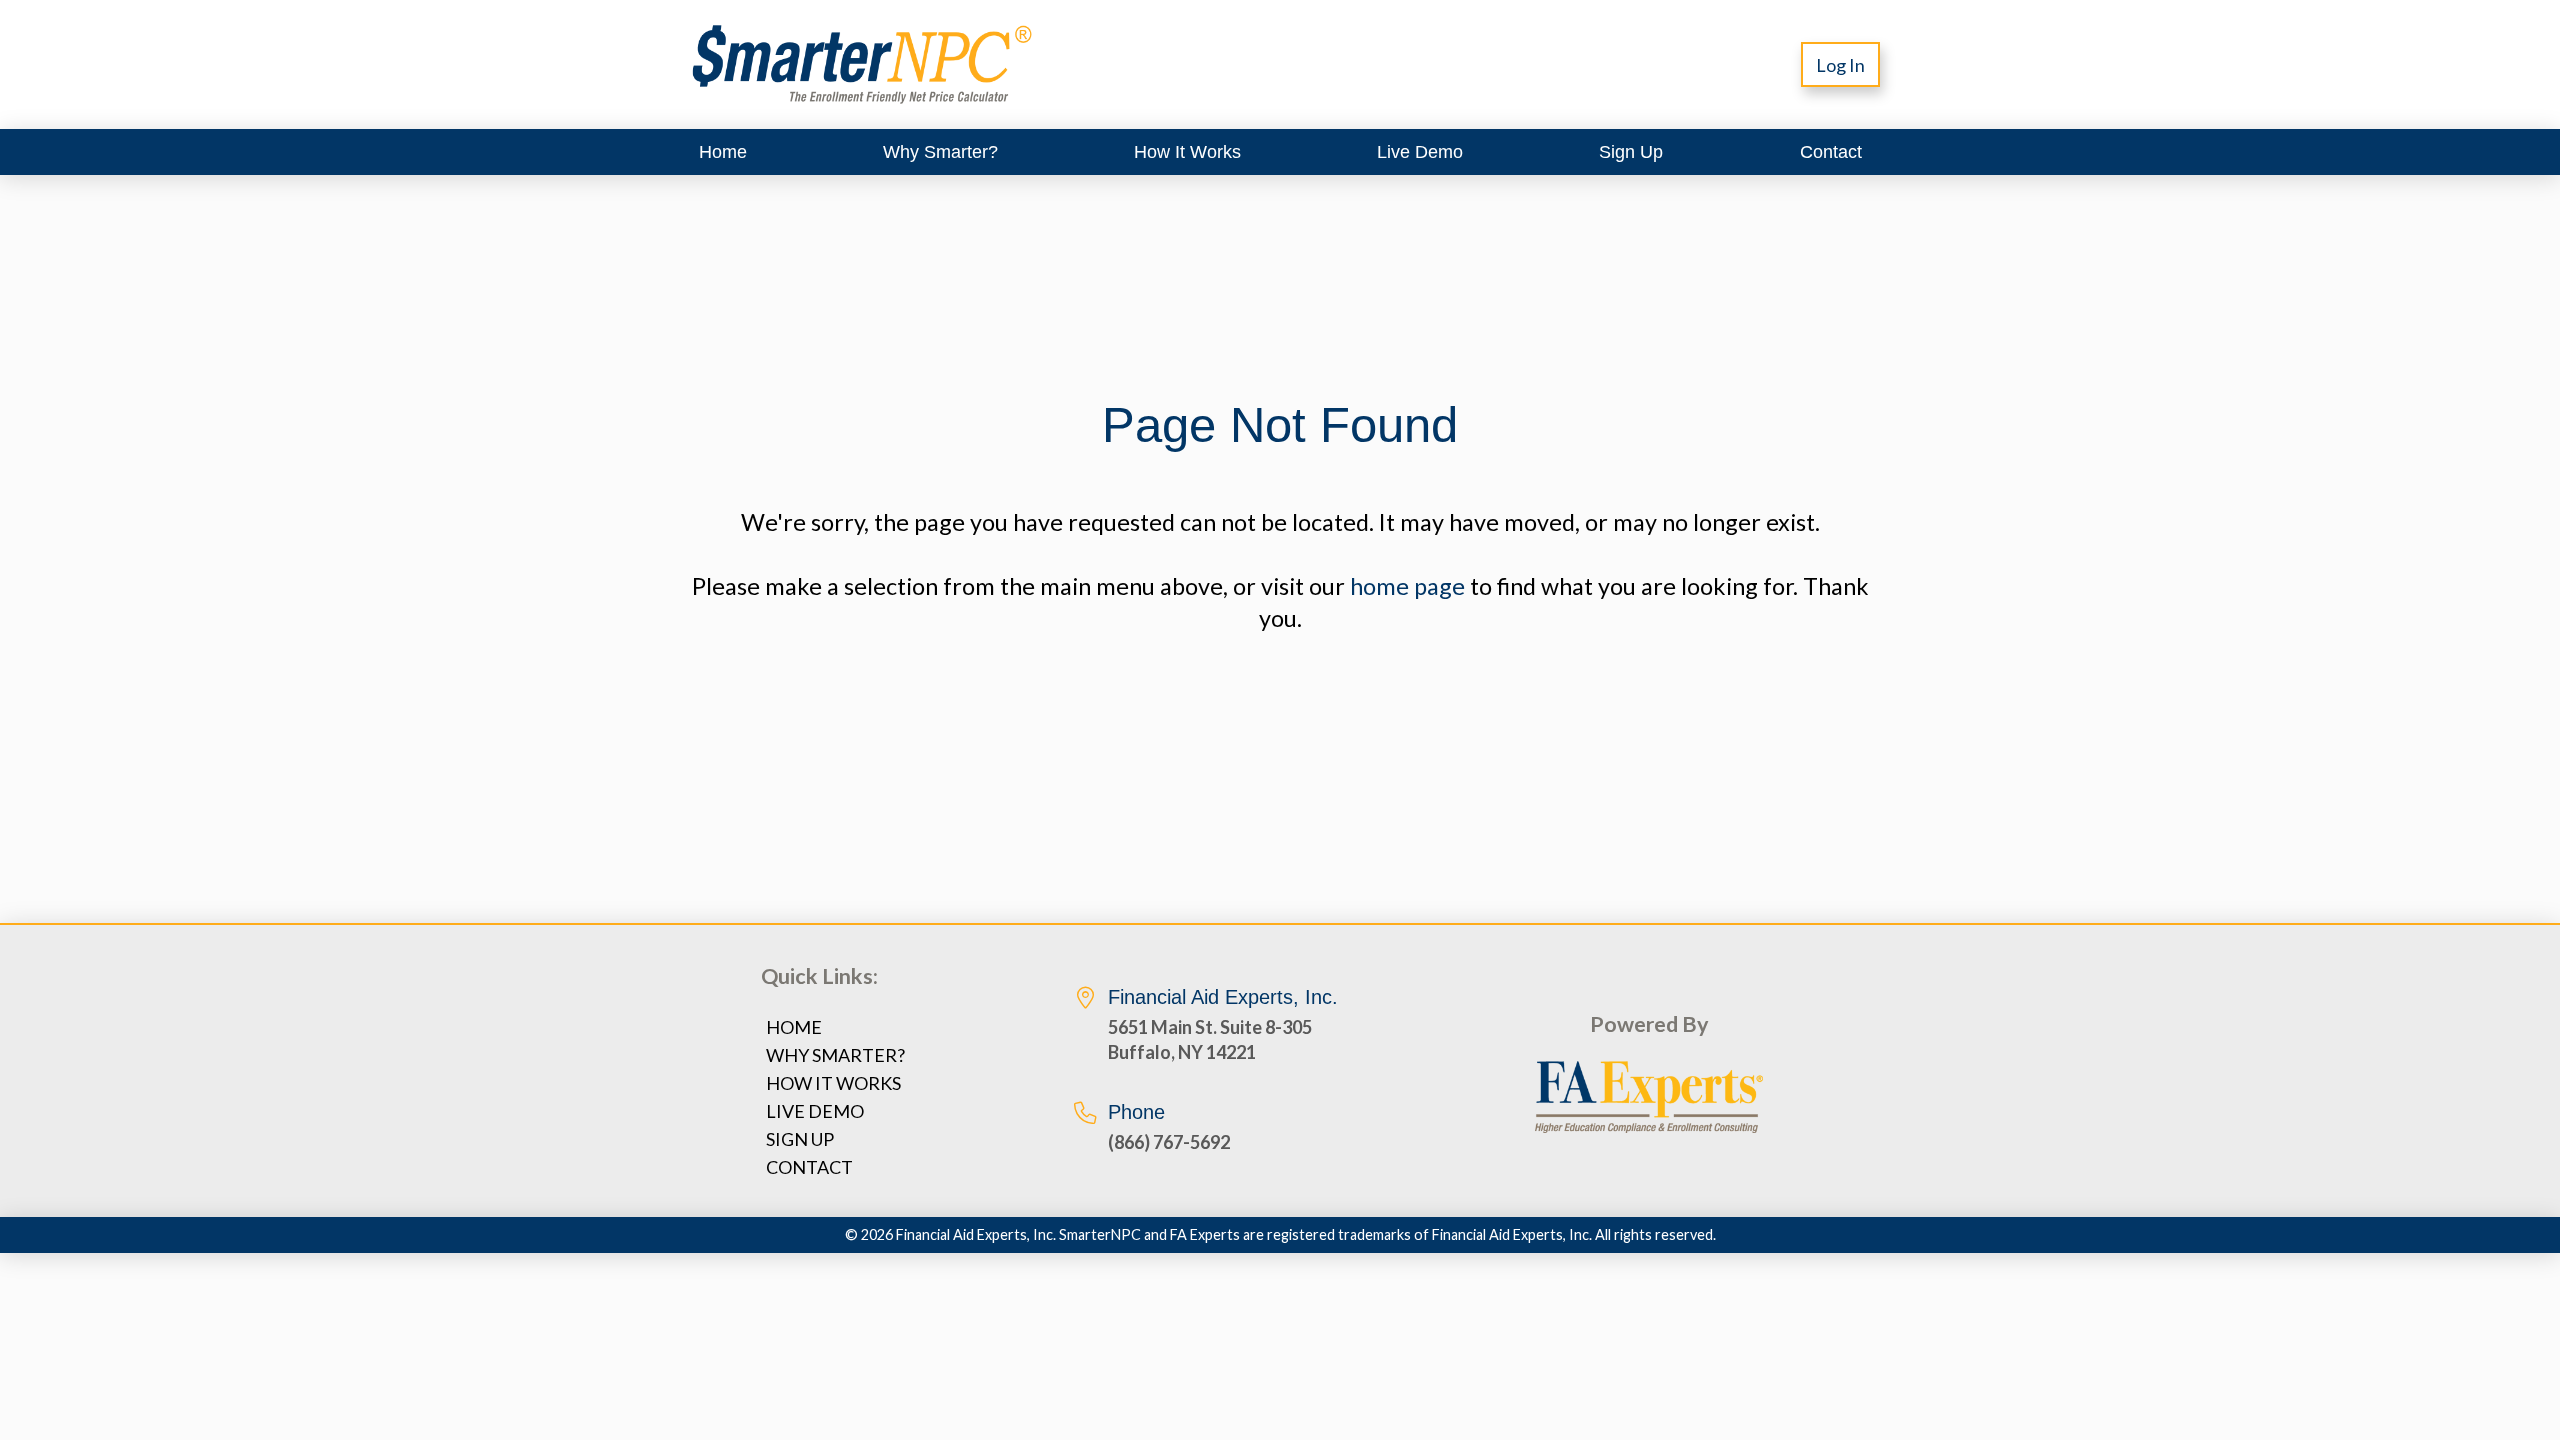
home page (1407, 586)
